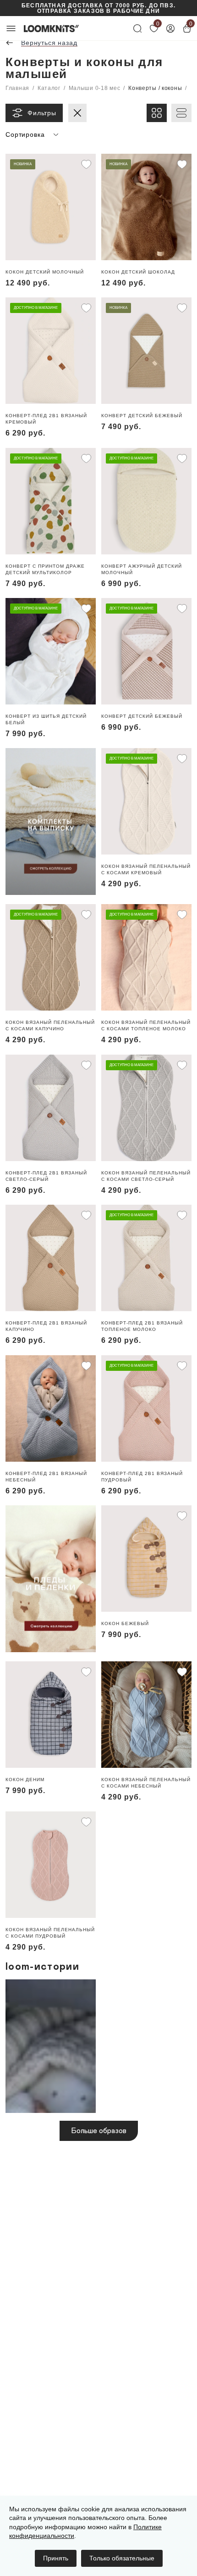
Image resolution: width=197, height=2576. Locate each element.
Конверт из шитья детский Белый (46, 719)
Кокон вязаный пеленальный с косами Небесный (146, 1783)
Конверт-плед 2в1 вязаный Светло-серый (46, 1176)
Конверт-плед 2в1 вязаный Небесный (46, 1477)
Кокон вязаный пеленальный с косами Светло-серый (146, 1176)
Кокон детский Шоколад (138, 272)
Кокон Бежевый (125, 1623)
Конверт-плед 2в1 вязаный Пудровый (142, 1477)
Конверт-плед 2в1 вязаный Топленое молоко (142, 1326)
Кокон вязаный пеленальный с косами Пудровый (50, 1933)
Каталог (49, 88)
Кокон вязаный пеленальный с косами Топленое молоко (146, 1025)
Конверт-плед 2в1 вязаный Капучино (46, 1326)
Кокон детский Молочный (45, 272)
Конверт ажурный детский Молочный (142, 569)
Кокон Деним (25, 1780)
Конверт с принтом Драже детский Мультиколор (45, 569)
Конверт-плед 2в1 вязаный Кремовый (46, 419)
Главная (17, 88)
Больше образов (99, 2131)
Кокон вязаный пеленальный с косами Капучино (50, 1025)
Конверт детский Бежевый (142, 416)
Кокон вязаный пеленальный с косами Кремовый (146, 869)
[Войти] (170, 28)
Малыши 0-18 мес (95, 88)
